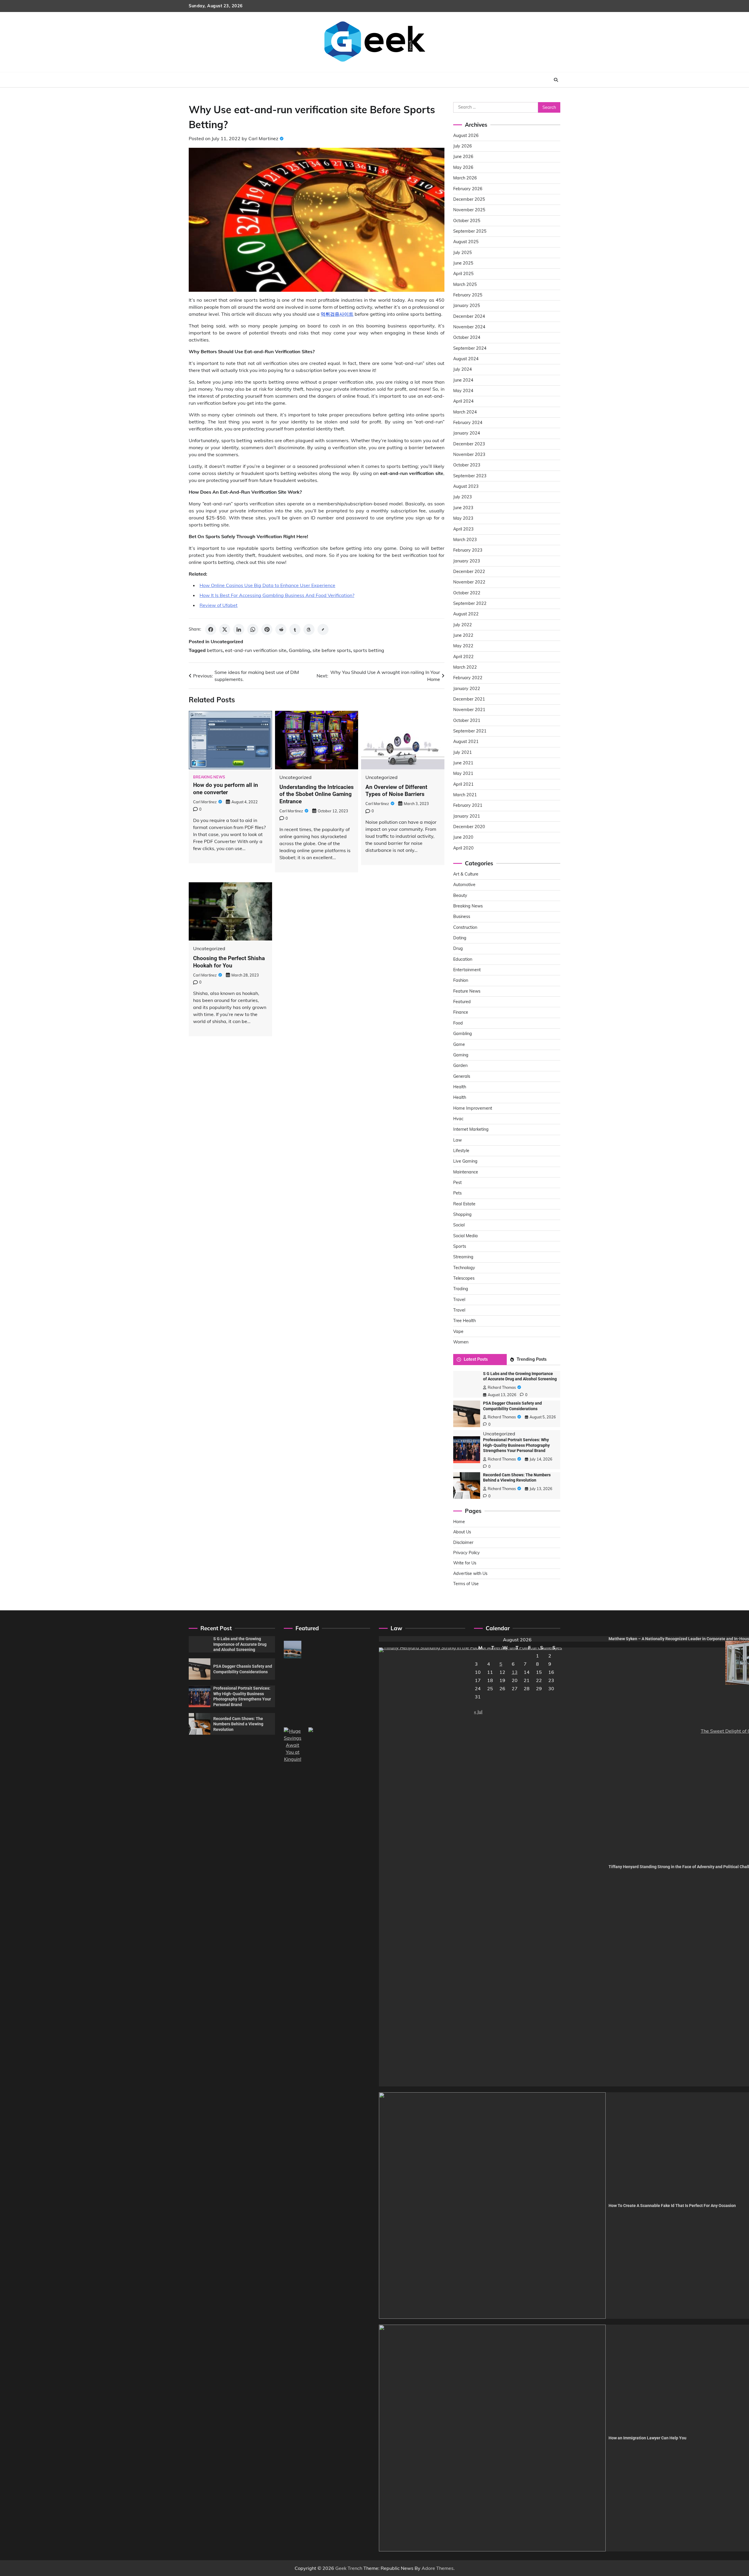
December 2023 (469, 444)
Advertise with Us (470, 1573)
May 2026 (463, 167)
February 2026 (468, 189)
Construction (465, 927)
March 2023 (465, 540)
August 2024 (466, 359)
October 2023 (467, 465)
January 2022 (467, 689)
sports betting (369, 650)
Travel (459, 1300)
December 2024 (469, 316)
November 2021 (469, 710)
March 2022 (465, 667)
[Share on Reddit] (281, 629)
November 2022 (469, 582)
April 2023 (463, 529)
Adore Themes (438, 2568)
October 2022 (467, 593)
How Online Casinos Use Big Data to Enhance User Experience (267, 585)
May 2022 (463, 646)
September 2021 (470, 731)
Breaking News (209, 777)
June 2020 (463, 837)
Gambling (299, 650)
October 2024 (467, 337)
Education (463, 959)
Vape (458, 1331)
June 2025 (463, 263)
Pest (457, 1183)
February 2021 (468, 805)
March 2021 (465, 795)
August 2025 (466, 242)
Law (457, 1140)
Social (459, 1225)
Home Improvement (473, 1108)
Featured (462, 1002)
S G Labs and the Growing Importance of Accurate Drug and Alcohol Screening (240, 1644)
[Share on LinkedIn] (239, 629)
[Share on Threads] (309, 629)
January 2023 (467, 561)
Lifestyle (461, 1151)
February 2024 (468, 423)
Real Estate (464, 1204)
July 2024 (463, 369)
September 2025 (470, 231)
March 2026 (465, 178)
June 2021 (463, 763)
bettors (215, 650)
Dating (460, 938)
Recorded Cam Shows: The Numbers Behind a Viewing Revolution (238, 1724)
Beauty (460, 895)
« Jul (478, 1712)
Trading (461, 1289)
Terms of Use (466, 1584)
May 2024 (463, 391)
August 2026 (466, 135)
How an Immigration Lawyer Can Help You (647, 2438)
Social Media (465, 1236)
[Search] (556, 80)
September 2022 (470, 603)
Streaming (463, 1257)
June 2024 (463, 380)
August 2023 (466, 486)
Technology (464, 1268)
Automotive (464, 885)
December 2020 (469, 827)
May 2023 (463, 518)
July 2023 (463, 497)
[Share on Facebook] (211, 629)
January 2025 (467, 306)
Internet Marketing (471, 1129)
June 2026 (463, 157)
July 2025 (463, 253)
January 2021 (467, 816)
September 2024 (470, 348)
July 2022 (463, 625)
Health (460, 1087)
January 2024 (467, 433)
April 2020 (463, 848)
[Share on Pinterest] (267, 629)
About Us (462, 1532)
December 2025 (469, 199)
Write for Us (465, 1563)
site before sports (332, 650)
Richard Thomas (502, 1387)
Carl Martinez (263, 138)
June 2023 (463, 508)
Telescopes (464, 1278)
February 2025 (468, 295)
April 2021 (463, 784)
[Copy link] (323, 629)
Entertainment (467, 970)
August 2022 (466, 614)
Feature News (467, 991)
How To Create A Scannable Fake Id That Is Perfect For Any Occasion (672, 2206)
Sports (460, 1246)
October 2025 (467, 221)
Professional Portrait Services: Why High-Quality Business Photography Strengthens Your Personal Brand (516, 1445)
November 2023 (469, 454)
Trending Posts (532, 1359)
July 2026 (463, 146)
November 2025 (469, 210)
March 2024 (465, 412)
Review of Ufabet (219, 605)
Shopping (462, 1214)
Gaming (461, 1055)
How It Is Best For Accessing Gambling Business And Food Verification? (277, 595)
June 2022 (463, 635)
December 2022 (469, 572)
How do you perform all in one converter (226, 789)
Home (459, 1522)
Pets (457, 1193)
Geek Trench (349, 2568)
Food (458, 1023)
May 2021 (463, 773)
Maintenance (466, 1172)
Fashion (461, 980)
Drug (458, 948)
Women (461, 1342)
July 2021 (463, 752)
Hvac (458, 1119)
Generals (462, 1076)
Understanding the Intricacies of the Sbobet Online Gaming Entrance (317, 794)
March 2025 (465, 284)
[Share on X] (225, 629)
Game (459, 1044)
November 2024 (469, 327)
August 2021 (466, 742)
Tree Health (464, 1321)
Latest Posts (476, 1359)
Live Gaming (465, 1161)
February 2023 (468, 550)
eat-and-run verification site (256, 650)
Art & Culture (466, 874)
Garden (460, 1065)
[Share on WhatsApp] (253, 629)
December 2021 (469, 699)
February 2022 (468, 678)
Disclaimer (463, 1542)
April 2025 (463, 274)
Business (462, 917)
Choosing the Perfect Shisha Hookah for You (229, 962)
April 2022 (463, 657)
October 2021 (467, 720)
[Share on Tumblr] (295, 629)
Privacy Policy (467, 1553)
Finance (461, 1012)
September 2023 (470, 476)
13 (515, 1672)
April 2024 (463, 401)
